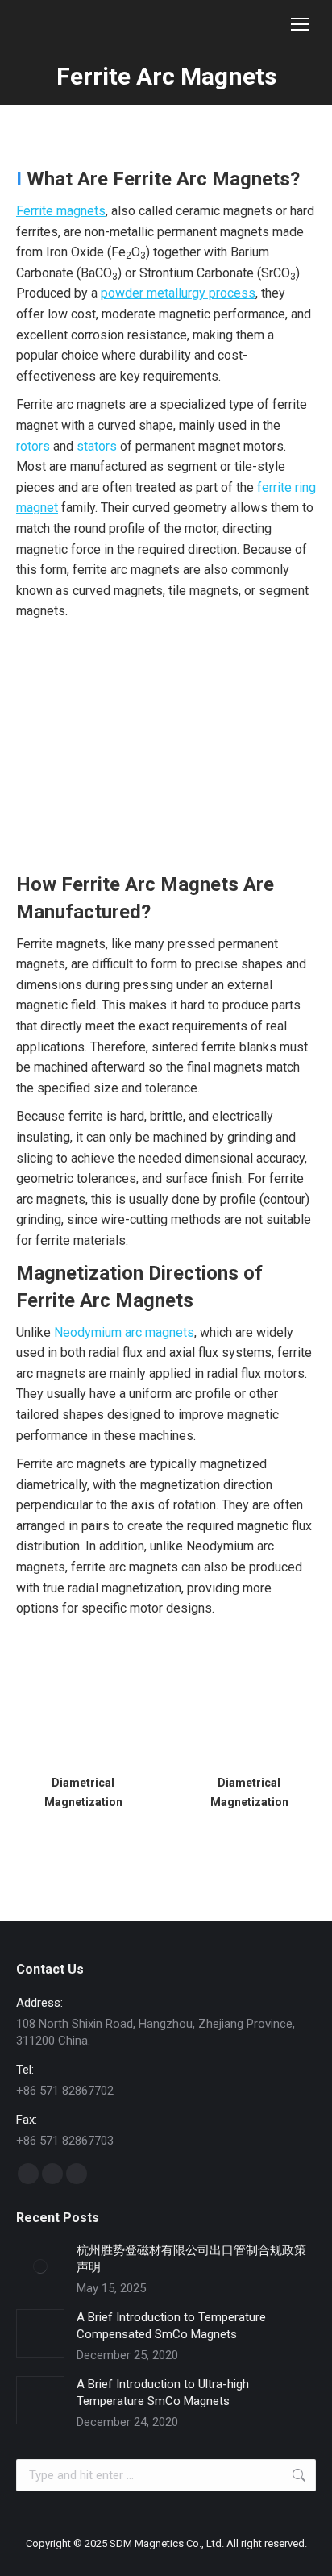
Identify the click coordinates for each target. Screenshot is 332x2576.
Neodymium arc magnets (124, 1332)
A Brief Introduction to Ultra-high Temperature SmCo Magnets (163, 2393)
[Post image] (40, 2266)
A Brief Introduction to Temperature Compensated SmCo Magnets (171, 2326)
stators (97, 446)
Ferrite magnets (61, 211)
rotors (33, 446)
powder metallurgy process (178, 293)
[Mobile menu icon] (300, 24)
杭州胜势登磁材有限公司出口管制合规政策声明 (191, 2259)
